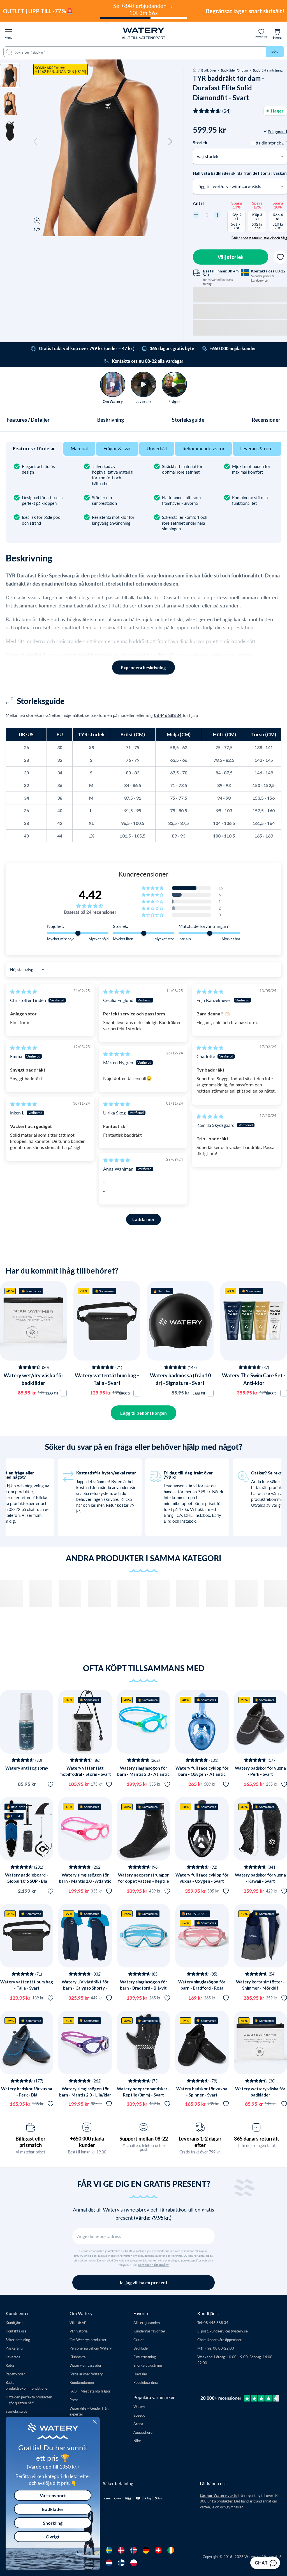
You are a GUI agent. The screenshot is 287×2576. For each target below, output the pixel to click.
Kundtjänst (14, 2322)
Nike (137, 2441)
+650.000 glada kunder (87, 2142)
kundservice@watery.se (229, 2331)
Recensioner (266, 420)
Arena (138, 2424)
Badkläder (209, 70)
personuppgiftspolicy (153, 2265)
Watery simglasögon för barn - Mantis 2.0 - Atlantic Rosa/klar (85, 1881)
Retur (10, 2365)
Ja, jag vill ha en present (143, 2282)
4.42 (90, 894)
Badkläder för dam (234, 70)
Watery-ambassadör (85, 2365)
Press (74, 2400)
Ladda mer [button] (143, 1219)
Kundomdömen (82, 2382)
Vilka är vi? (78, 2322)
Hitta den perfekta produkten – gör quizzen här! (29, 2400)
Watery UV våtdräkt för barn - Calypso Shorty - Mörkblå (85, 1988)
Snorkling (53, 2523)
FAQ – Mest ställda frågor (90, 2391)
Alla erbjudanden (147, 2322)
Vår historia (78, 2331)
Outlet (139, 2340)
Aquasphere (143, 2432)
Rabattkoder (15, 2374)
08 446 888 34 (168, 715)
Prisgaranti (14, 2348)
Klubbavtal (78, 2357)
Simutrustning (145, 2357)
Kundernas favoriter (149, 2331)
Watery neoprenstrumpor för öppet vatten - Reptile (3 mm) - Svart (143, 1881)
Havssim (140, 2374)
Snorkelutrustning (148, 2365)
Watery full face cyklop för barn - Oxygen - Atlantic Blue (202, 1774)
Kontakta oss (16, 2331)
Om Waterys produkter (88, 2340)
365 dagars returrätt (257, 2139)
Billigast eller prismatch (30, 2142)
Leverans (13, 2357)
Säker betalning (18, 2340)
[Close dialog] (95, 2422)
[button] (36, 142)
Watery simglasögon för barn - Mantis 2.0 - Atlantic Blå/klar (143, 1774)
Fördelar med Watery (86, 2374)
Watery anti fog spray (27, 1768)
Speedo (139, 2415)
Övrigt (53, 2537)
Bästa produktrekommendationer (27, 2385)
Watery (139, 2406)
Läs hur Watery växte (219, 2495)
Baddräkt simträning (268, 70)
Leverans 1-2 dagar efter (200, 2142)
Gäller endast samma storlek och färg (259, 238)
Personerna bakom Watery (91, 2348)
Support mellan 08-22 (144, 2139)
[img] (24, 991)
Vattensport (53, 2495)
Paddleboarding (146, 2382)
